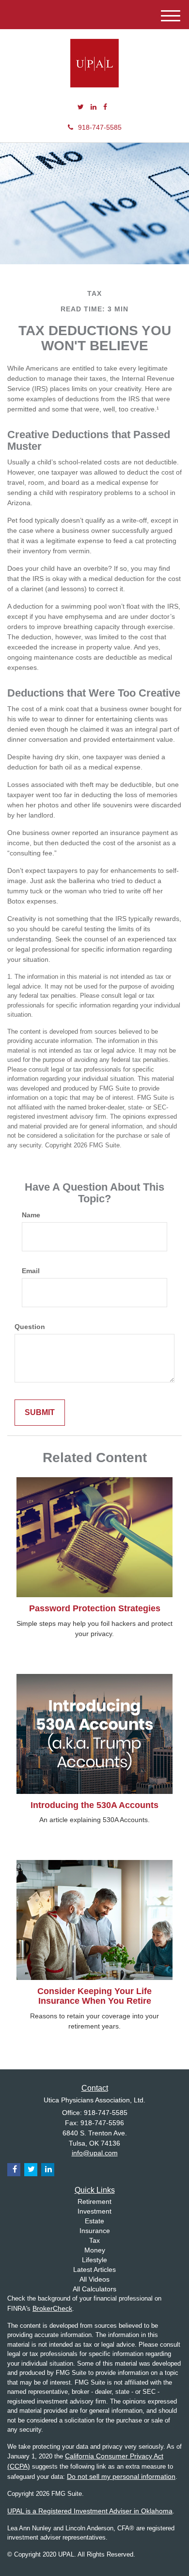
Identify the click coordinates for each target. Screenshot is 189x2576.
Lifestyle (94, 2260)
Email (31, 1271)
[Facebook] (105, 107)
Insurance (95, 2231)
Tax (94, 2240)
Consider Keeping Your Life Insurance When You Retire (94, 1996)
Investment (94, 2211)
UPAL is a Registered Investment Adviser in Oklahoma (90, 2511)
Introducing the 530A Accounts (94, 1805)
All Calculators (94, 2289)
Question (30, 1327)
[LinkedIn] (94, 107)
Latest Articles (94, 2269)
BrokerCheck (52, 2308)
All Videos (94, 2279)
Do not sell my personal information (121, 2476)
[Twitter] (81, 107)
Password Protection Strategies (95, 1608)
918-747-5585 (100, 127)
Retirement (94, 2201)
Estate (94, 2221)
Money (95, 2250)
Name (31, 1215)
